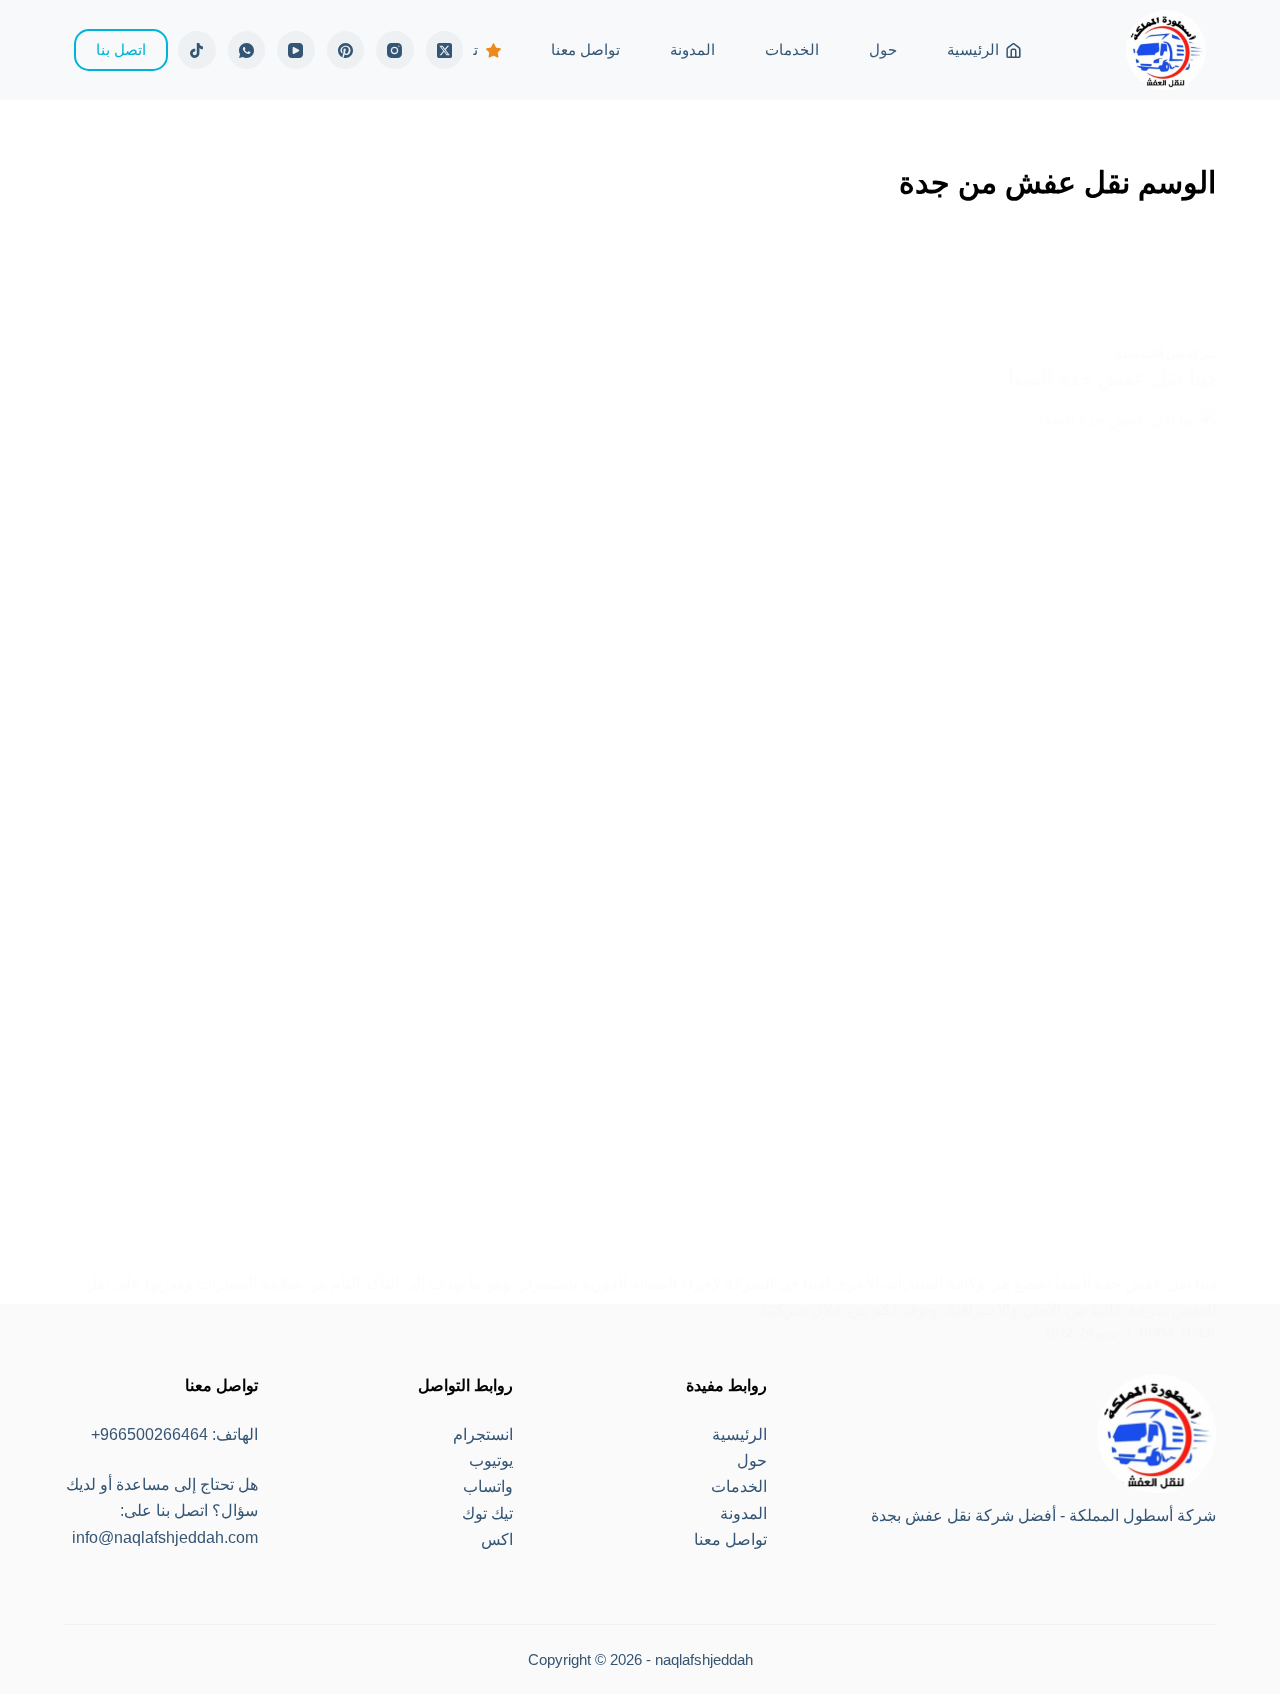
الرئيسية (973, 49)
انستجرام (483, 1434)
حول (883, 49)
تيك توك (487, 1513)
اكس (497, 1539)
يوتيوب (491, 1460)
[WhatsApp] (247, 50)
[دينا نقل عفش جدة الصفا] (640, 839)
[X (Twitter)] (445, 50)
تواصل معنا (585, 49)
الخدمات (792, 49)
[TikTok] (197, 50)
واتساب (488, 1486)
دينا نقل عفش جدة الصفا (1112, 378)
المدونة (692, 49)
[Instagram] (395, 50)
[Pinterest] (346, 50)
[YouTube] (296, 50)
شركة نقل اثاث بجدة (1166, 354)
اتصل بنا (121, 49)
